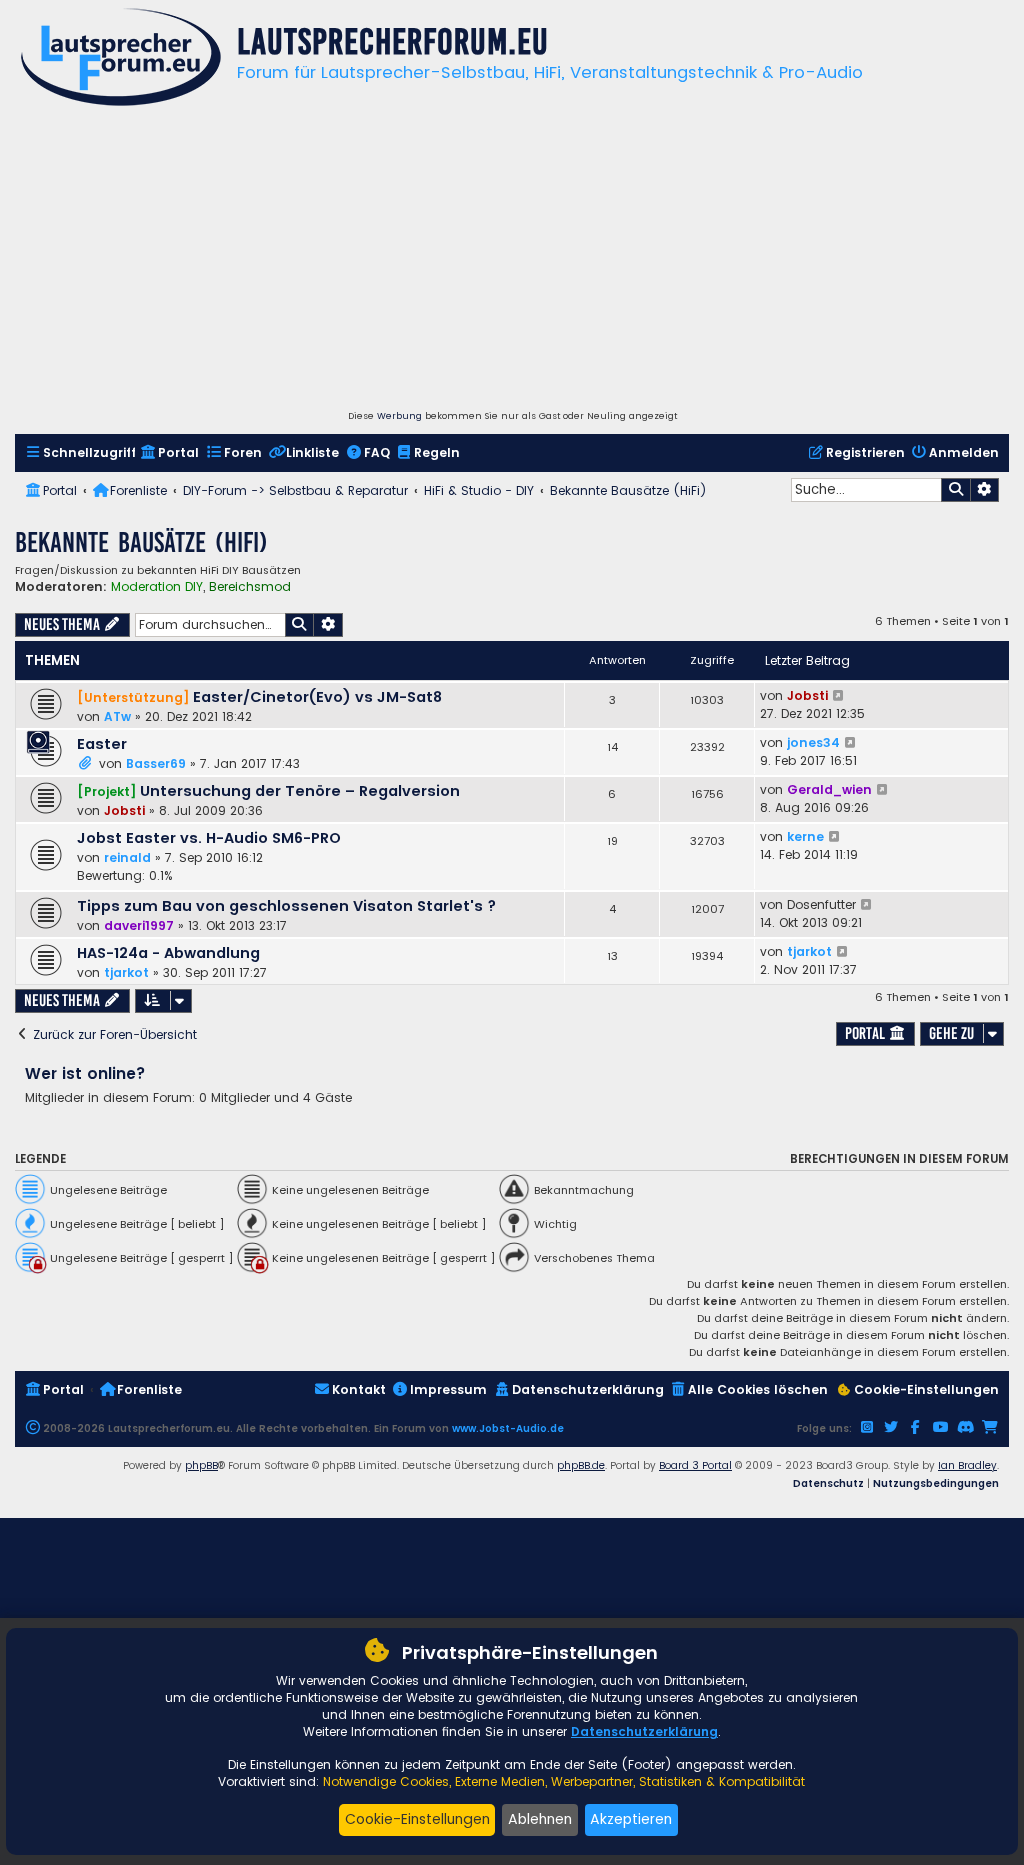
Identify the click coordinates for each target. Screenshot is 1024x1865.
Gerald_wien (829, 789)
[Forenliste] (121, 59)
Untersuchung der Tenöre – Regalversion (300, 791)
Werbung (399, 416)
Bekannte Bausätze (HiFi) (141, 542)
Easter (102, 744)
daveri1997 (139, 925)
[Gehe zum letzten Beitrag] (839, 696)
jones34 (813, 742)
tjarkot (126, 972)
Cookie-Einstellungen (417, 1819)
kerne (805, 836)
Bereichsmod (250, 587)
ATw (117, 716)
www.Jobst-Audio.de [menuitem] (508, 1428)
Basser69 (156, 763)
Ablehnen (540, 1819)
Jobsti (807, 695)
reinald (127, 857)
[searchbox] (866, 490)
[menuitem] (80, 453)
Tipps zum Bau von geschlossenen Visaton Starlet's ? (286, 906)
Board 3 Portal (695, 1465)
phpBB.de (581, 1465)
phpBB (201, 1465)
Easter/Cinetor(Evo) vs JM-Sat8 (317, 697)
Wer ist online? (85, 1073)
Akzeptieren (631, 1819)
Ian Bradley (967, 1465)
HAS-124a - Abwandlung (168, 953)
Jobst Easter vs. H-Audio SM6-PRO (209, 838)
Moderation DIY (157, 587)
